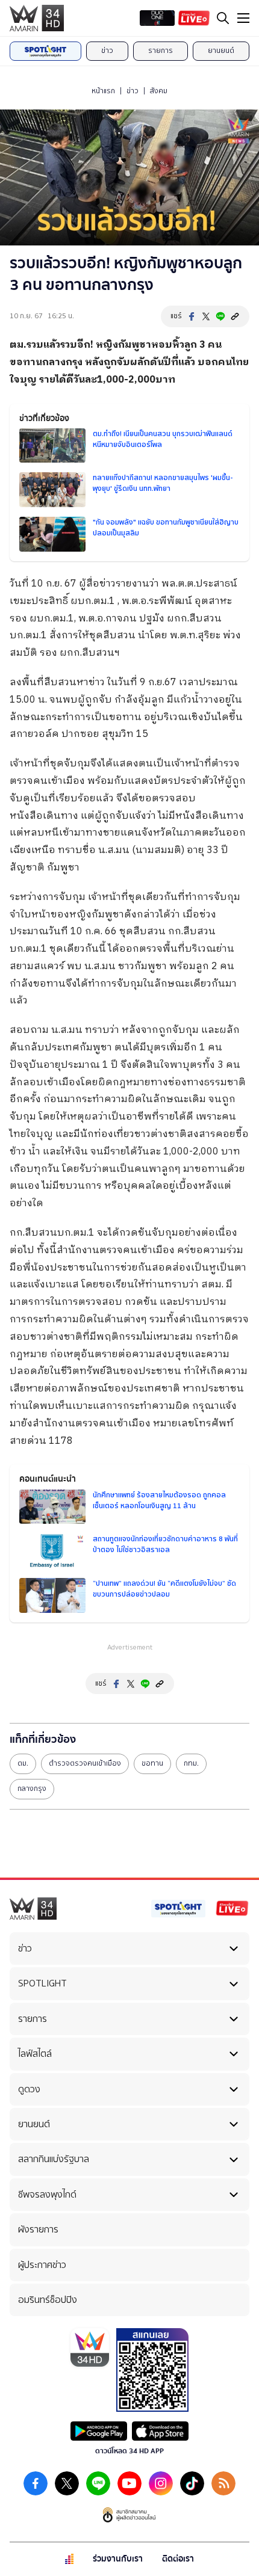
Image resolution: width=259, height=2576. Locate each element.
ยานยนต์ (221, 51)
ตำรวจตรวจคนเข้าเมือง (85, 1763)
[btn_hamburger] (243, 18)
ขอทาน (152, 1763)
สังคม (159, 91)
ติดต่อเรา (178, 2559)
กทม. (191, 1763)
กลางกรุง (32, 1789)
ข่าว (107, 51)
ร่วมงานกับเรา (118, 2559)
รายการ (161, 51)
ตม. (23, 1763)
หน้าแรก (103, 91)
